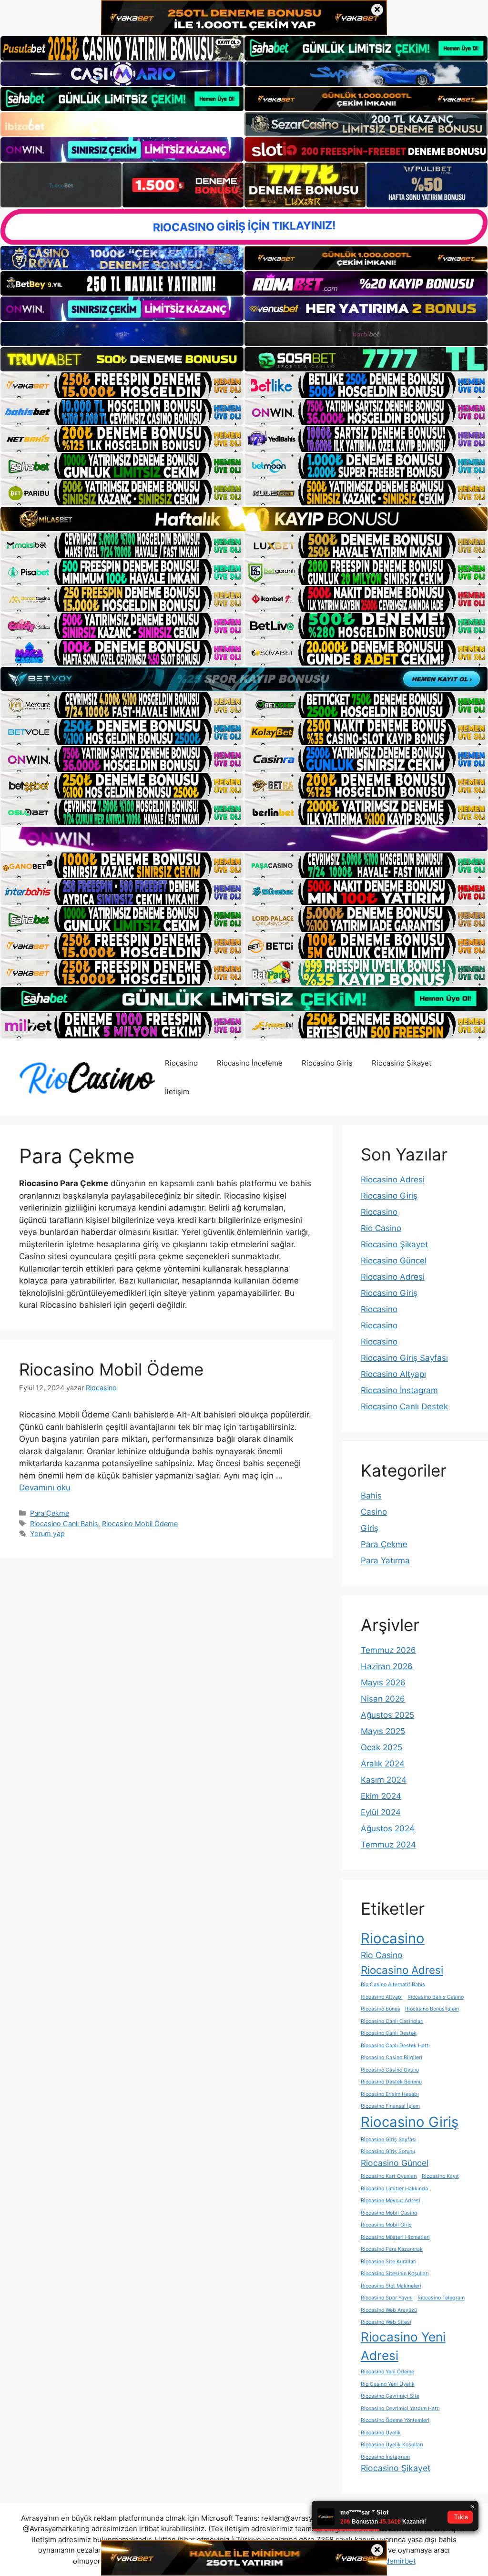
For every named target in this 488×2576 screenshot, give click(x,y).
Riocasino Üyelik (381, 2433)
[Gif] (244, 519)
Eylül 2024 (381, 1812)
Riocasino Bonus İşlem (432, 2009)
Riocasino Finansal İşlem (390, 2106)
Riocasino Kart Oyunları (389, 2176)
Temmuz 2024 (388, 1845)
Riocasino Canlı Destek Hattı (395, 2046)
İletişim (177, 1092)
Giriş (370, 1528)
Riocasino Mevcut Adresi (391, 2201)
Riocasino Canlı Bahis (64, 1524)
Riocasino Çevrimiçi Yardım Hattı (400, 2408)
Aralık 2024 (383, 1764)
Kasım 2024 (384, 1780)
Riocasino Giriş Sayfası (404, 1358)
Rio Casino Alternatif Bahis (393, 1985)
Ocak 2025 (381, 1747)
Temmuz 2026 (388, 1650)
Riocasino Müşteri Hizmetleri (395, 2237)
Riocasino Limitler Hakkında (394, 2189)
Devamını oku (45, 1488)
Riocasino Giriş (327, 1063)
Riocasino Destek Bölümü (391, 2082)
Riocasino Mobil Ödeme (111, 1369)
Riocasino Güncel (394, 1261)
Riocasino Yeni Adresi (403, 2346)
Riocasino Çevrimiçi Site (390, 2396)
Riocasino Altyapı (393, 1374)
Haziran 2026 (387, 1666)
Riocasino (181, 1063)
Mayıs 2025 (383, 1731)
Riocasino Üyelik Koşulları (392, 2445)
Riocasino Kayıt (440, 2176)
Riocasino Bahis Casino (436, 1997)
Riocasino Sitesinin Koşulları (395, 2273)
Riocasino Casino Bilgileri (391, 2058)
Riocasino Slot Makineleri (391, 2286)
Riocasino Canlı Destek (404, 1406)
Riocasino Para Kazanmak (392, 2249)
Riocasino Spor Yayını (387, 2298)
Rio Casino (381, 1228)
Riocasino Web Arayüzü (389, 2310)
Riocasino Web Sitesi (386, 2322)
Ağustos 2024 (388, 1828)
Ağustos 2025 (387, 1715)
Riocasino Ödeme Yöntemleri (395, 2420)
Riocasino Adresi (393, 1180)
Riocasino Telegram (441, 2298)
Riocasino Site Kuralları (389, 2262)
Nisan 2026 (383, 1699)
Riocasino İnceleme (250, 1063)
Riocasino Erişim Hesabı (390, 2094)
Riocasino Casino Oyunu (390, 2070)
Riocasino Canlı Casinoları (392, 2021)
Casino (374, 1512)
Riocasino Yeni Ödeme (387, 2372)
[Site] (122, 385)
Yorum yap (47, 1534)
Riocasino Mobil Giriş (386, 2225)
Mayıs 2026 (383, 1683)
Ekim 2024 (381, 1796)
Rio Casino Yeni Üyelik (388, 2384)
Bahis (371, 1496)
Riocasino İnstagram (399, 1390)
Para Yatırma (385, 1560)
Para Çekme (50, 1513)
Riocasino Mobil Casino (389, 2213)
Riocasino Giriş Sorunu (388, 2151)
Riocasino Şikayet (402, 1063)
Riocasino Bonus (381, 2009)
